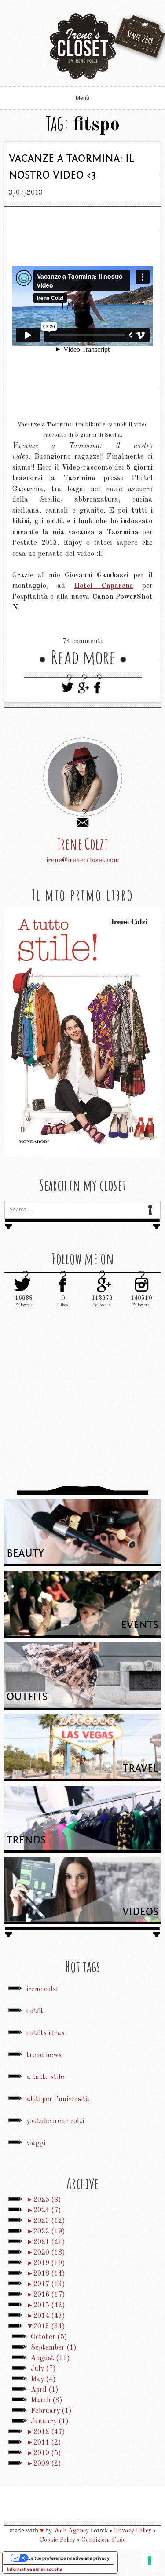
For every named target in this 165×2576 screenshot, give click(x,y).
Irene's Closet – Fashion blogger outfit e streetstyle (83, 46)
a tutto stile (45, 2077)
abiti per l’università (58, 2099)
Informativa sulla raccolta (35, 2569)
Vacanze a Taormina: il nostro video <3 (71, 167)
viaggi (36, 2143)
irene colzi (42, 1989)
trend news (44, 2055)
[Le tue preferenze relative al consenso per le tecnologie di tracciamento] (150, 2561)
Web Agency (71, 2531)
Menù (82, 98)
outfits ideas (46, 2033)
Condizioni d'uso (104, 2540)
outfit (35, 2011)
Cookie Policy (57, 2540)
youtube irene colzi (55, 2121)
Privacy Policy (133, 2531)
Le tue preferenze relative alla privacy (69, 2558)
